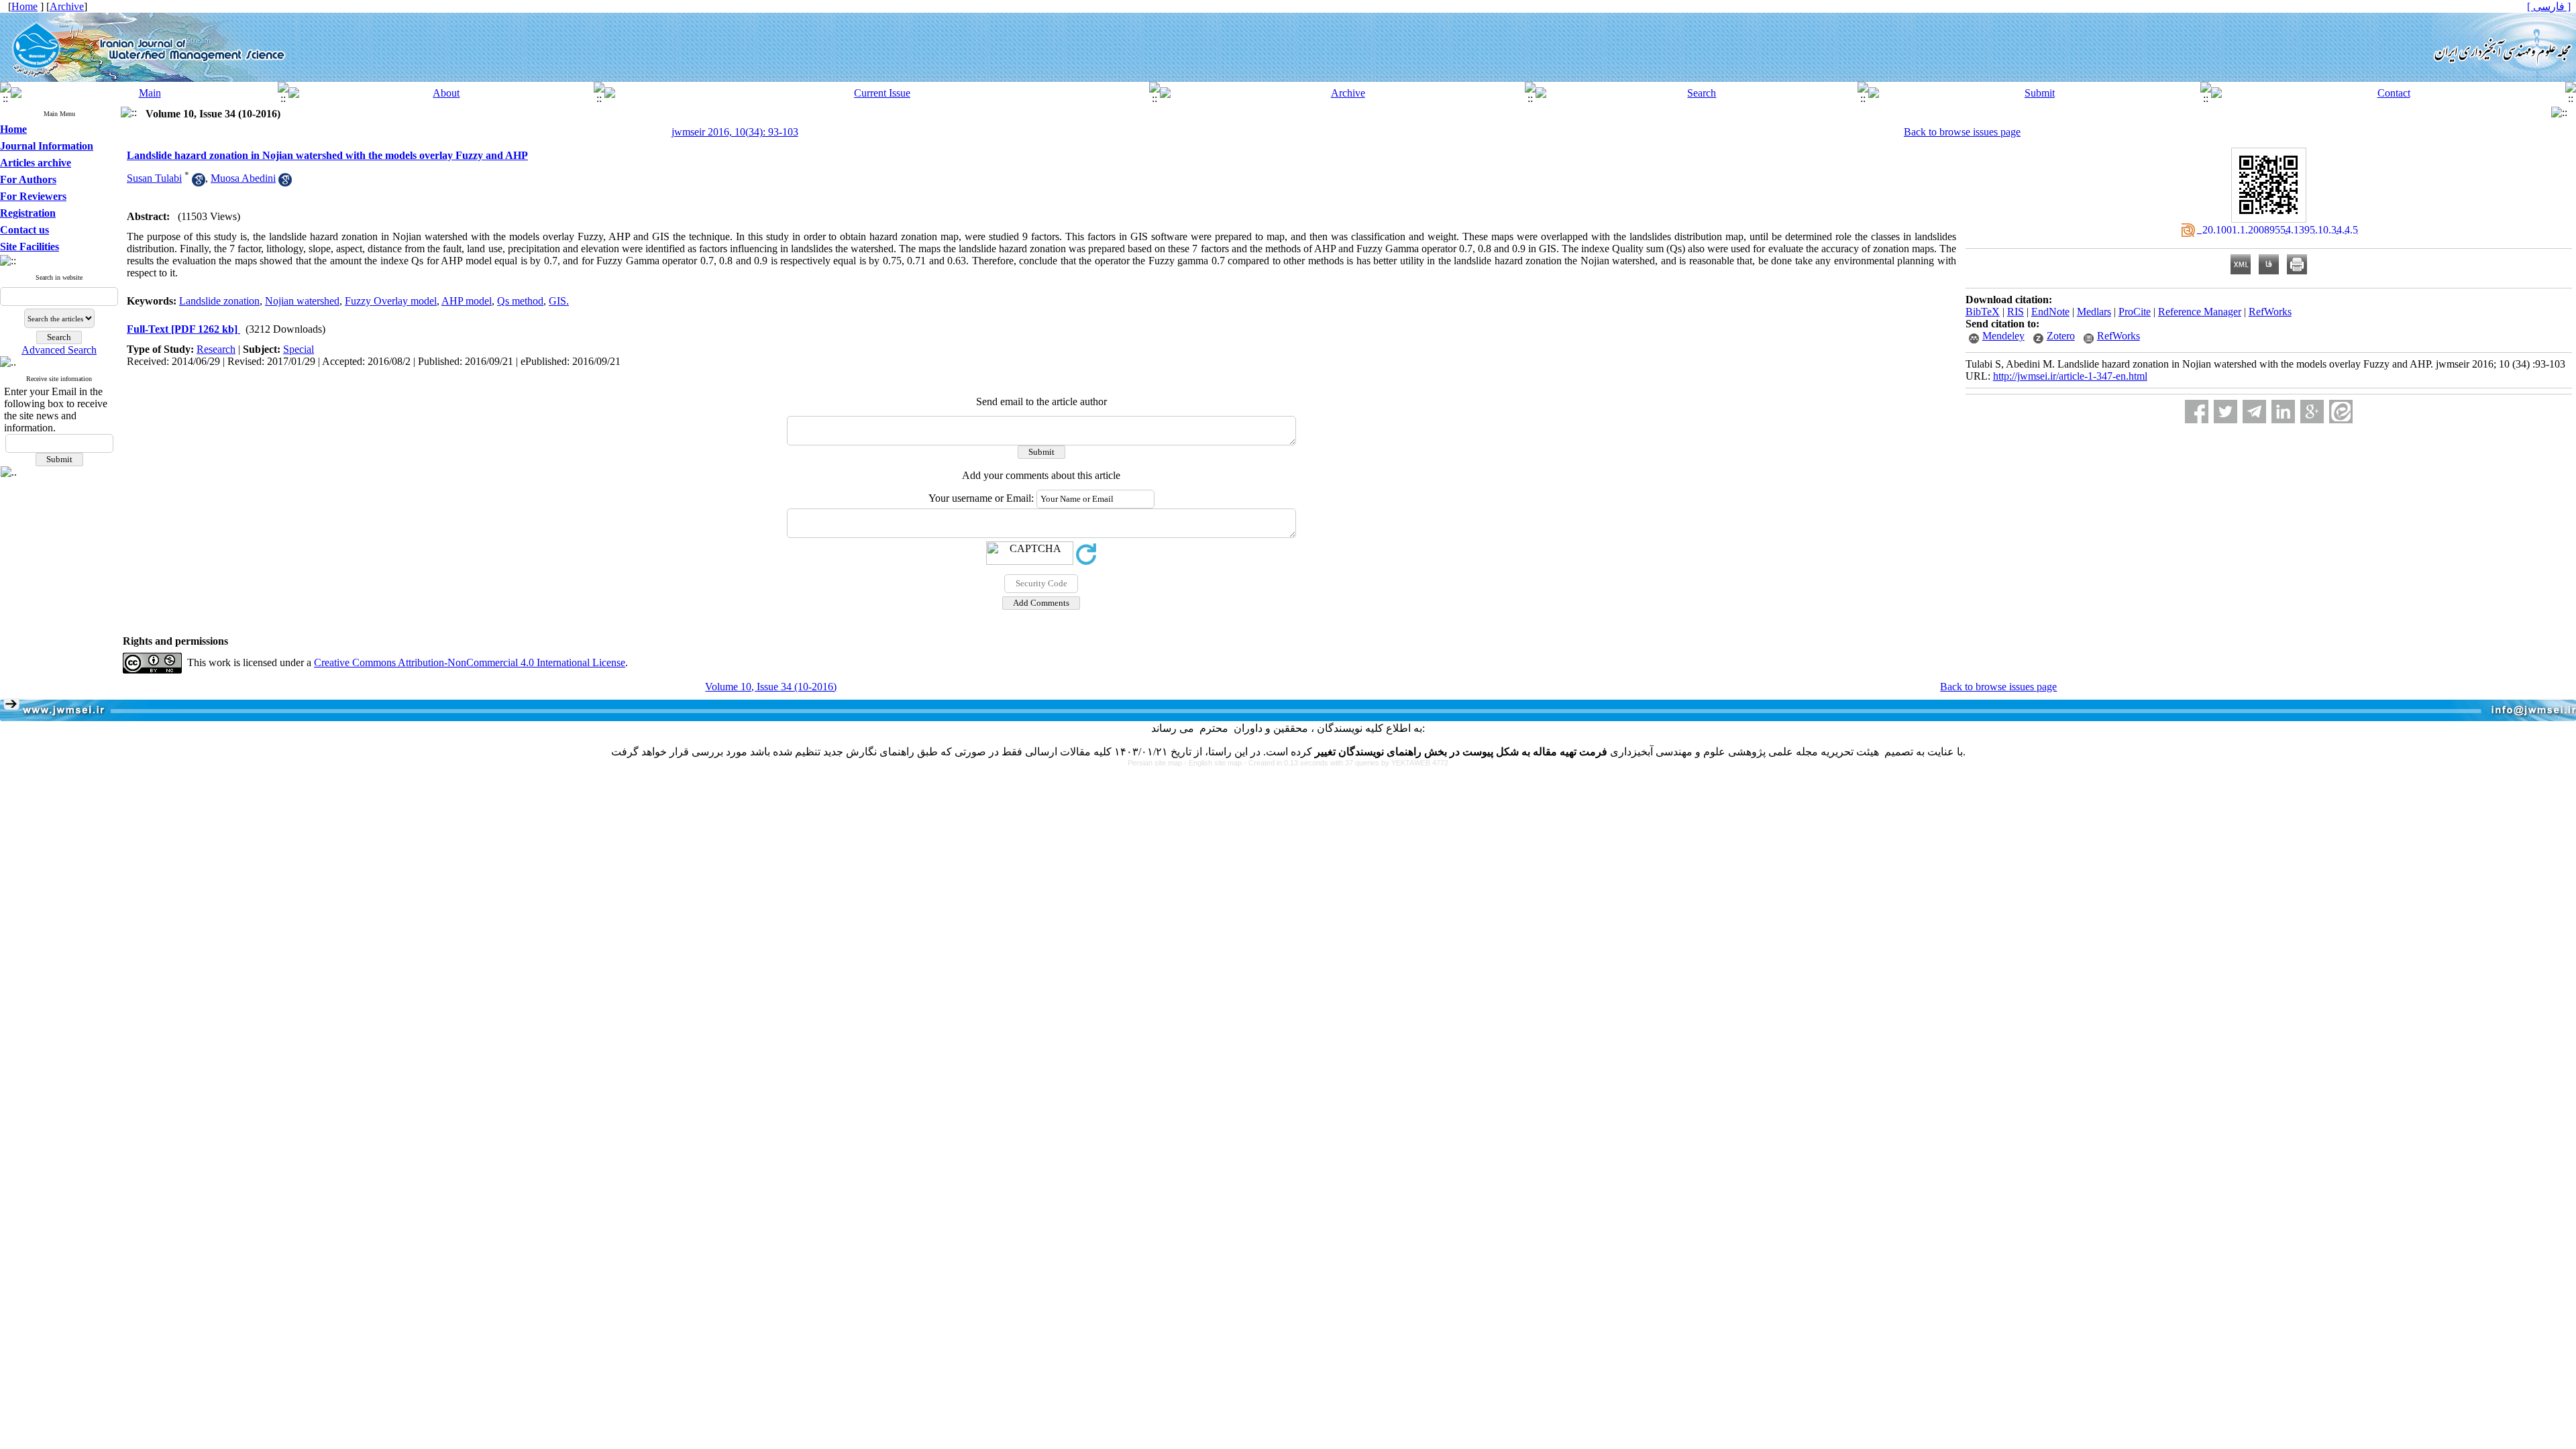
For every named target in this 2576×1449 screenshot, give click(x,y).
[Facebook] (2197, 412)
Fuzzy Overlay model (391, 301)
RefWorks (2270, 312)
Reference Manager (2200, 312)
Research (216, 349)
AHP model (467, 301)
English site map (1216, 763)
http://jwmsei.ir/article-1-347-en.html (2070, 376)
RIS (2016, 312)
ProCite (2135, 312)
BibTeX (1983, 312)
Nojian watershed (302, 301)
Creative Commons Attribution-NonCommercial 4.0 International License (470, 662)
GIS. (559, 301)
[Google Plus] (2312, 412)
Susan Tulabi (154, 178)
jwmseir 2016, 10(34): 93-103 (735, 132)
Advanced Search (59, 350)
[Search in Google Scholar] (199, 183)
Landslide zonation (219, 301)
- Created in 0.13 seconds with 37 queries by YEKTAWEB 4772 (1346, 763)
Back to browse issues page (1962, 132)
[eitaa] (2341, 412)
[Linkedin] (2283, 412)
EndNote (2050, 312)
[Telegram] (2254, 412)
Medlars (2094, 312)
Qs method (520, 301)
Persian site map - (1158, 763)
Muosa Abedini (243, 178)
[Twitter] (2225, 412)
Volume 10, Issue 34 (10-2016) (771, 687)
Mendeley (2003, 336)
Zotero (2061, 336)
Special (299, 349)
